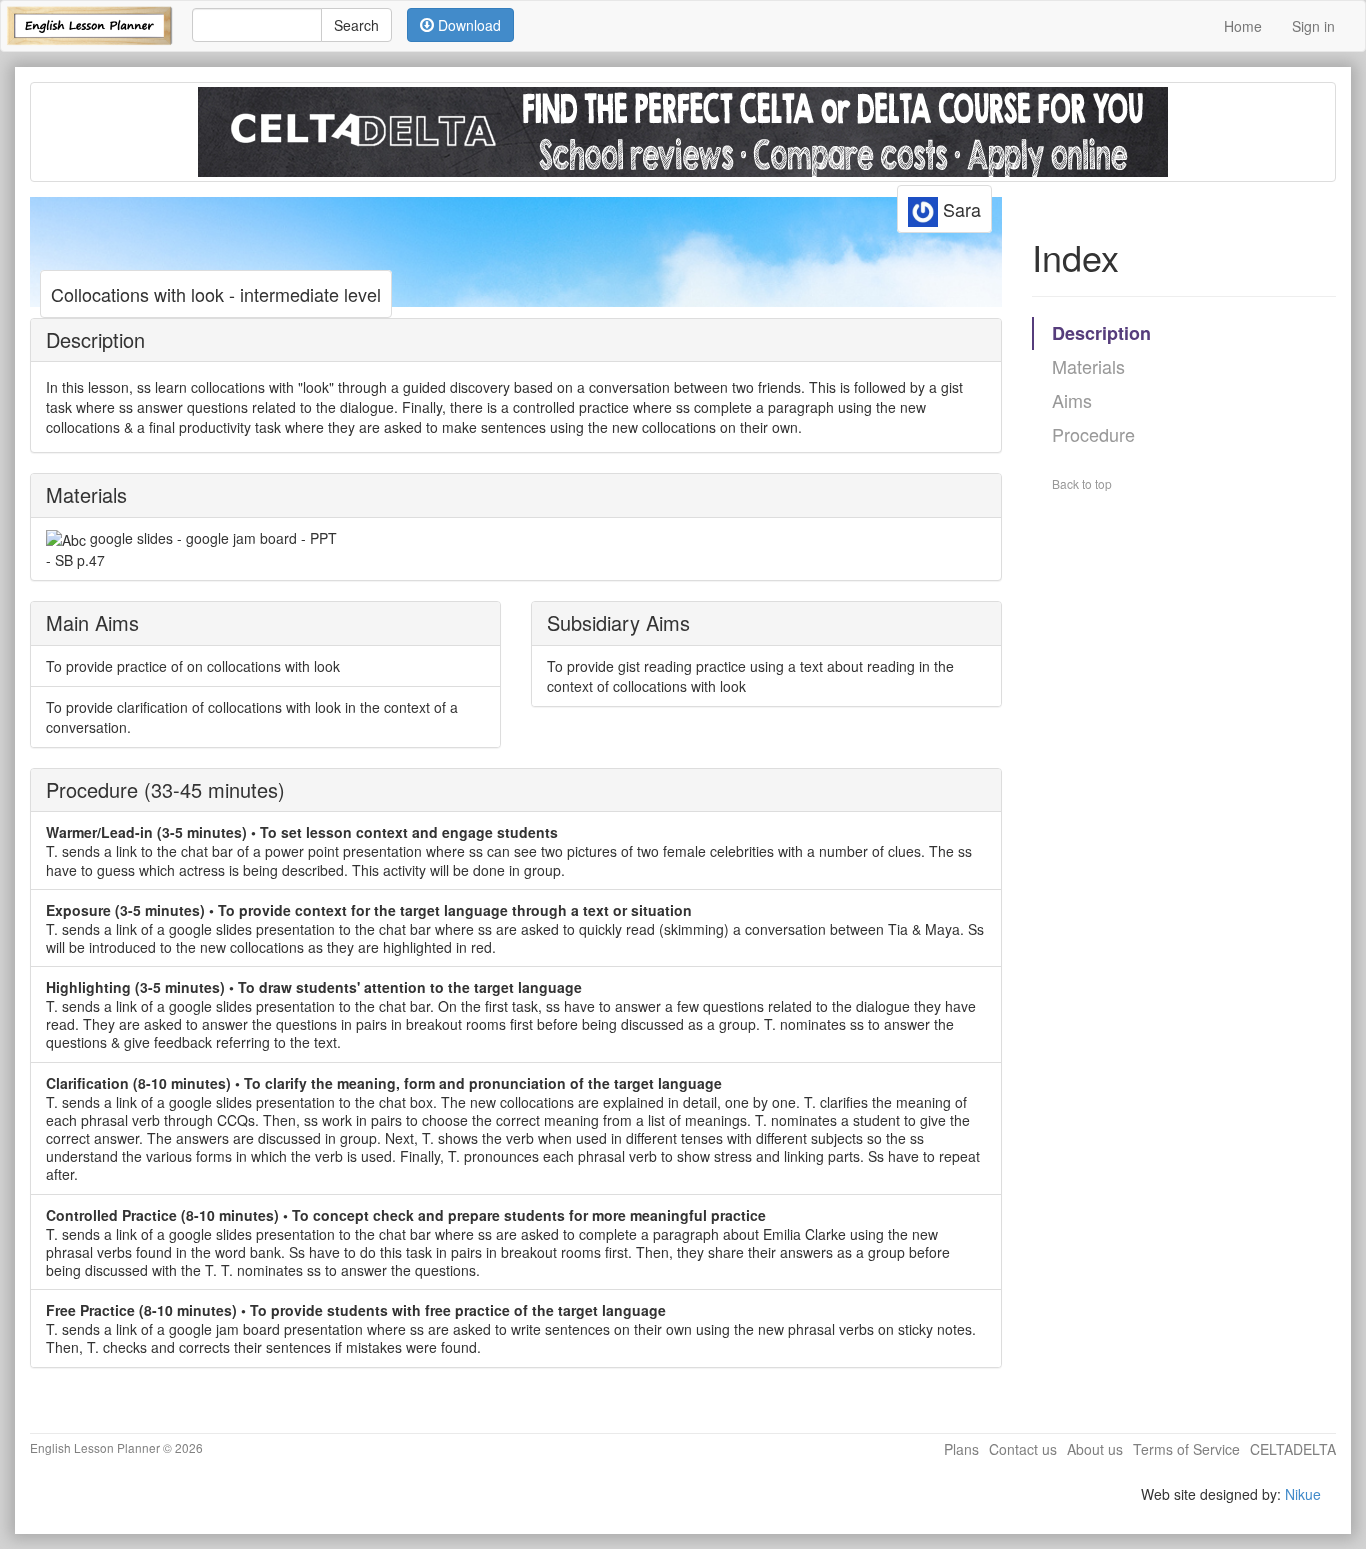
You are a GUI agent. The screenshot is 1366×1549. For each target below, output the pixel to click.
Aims (1072, 400)
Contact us (1023, 1449)
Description (1101, 333)
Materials (1088, 366)
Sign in (1313, 26)
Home (1243, 26)
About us (1095, 1449)
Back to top (1082, 483)
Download (467, 25)
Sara (959, 209)
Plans (961, 1449)
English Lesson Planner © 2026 (116, 1447)
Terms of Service (1186, 1449)
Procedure (1093, 434)
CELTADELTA (1293, 1449)
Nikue (1303, 1494)
